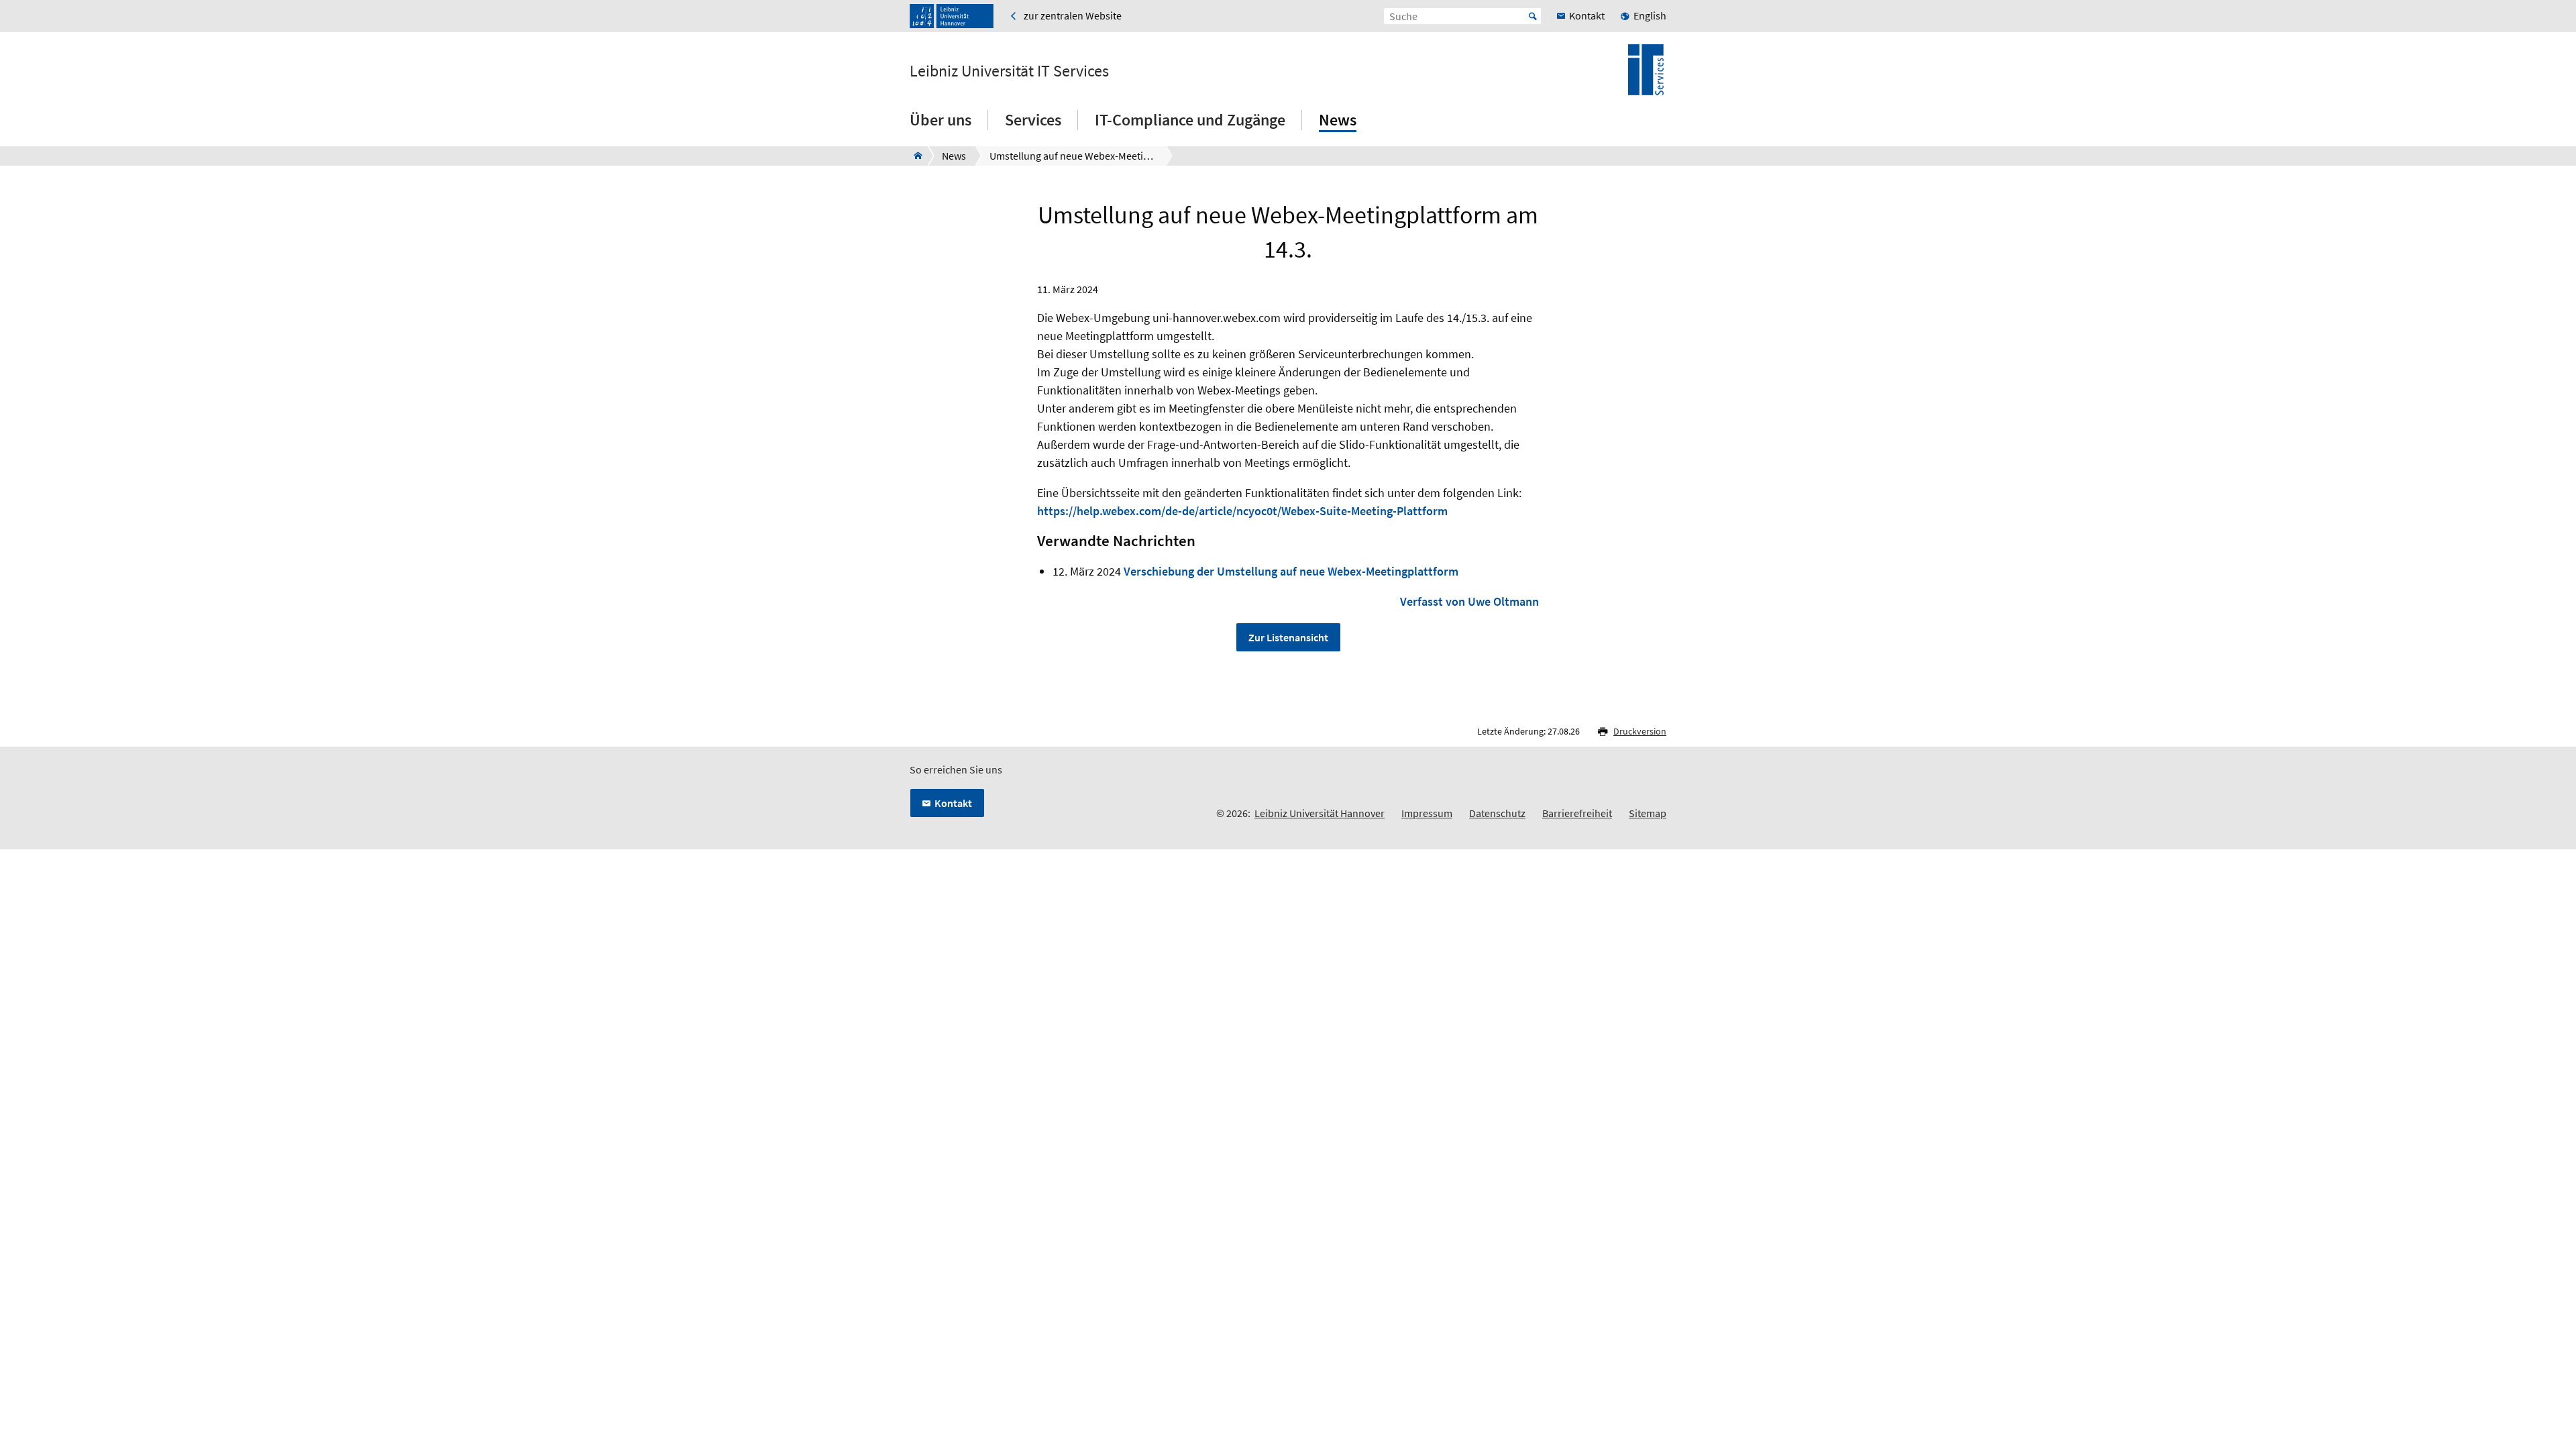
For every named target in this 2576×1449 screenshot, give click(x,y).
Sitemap (1648, 813)
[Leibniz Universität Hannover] (952, 16)
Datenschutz (1497, 813)
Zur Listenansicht (1288, 637)
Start (1533, 16)
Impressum (1427, 813)
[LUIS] (914, 156)
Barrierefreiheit (1577, 813)
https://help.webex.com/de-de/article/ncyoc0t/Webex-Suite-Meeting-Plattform (1242, 511)
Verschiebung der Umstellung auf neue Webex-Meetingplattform (1291, 571)
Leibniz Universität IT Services (1009, 71)
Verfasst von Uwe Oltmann (1469, 601)
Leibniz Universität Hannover (1320, 813)
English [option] (1650, 15)
